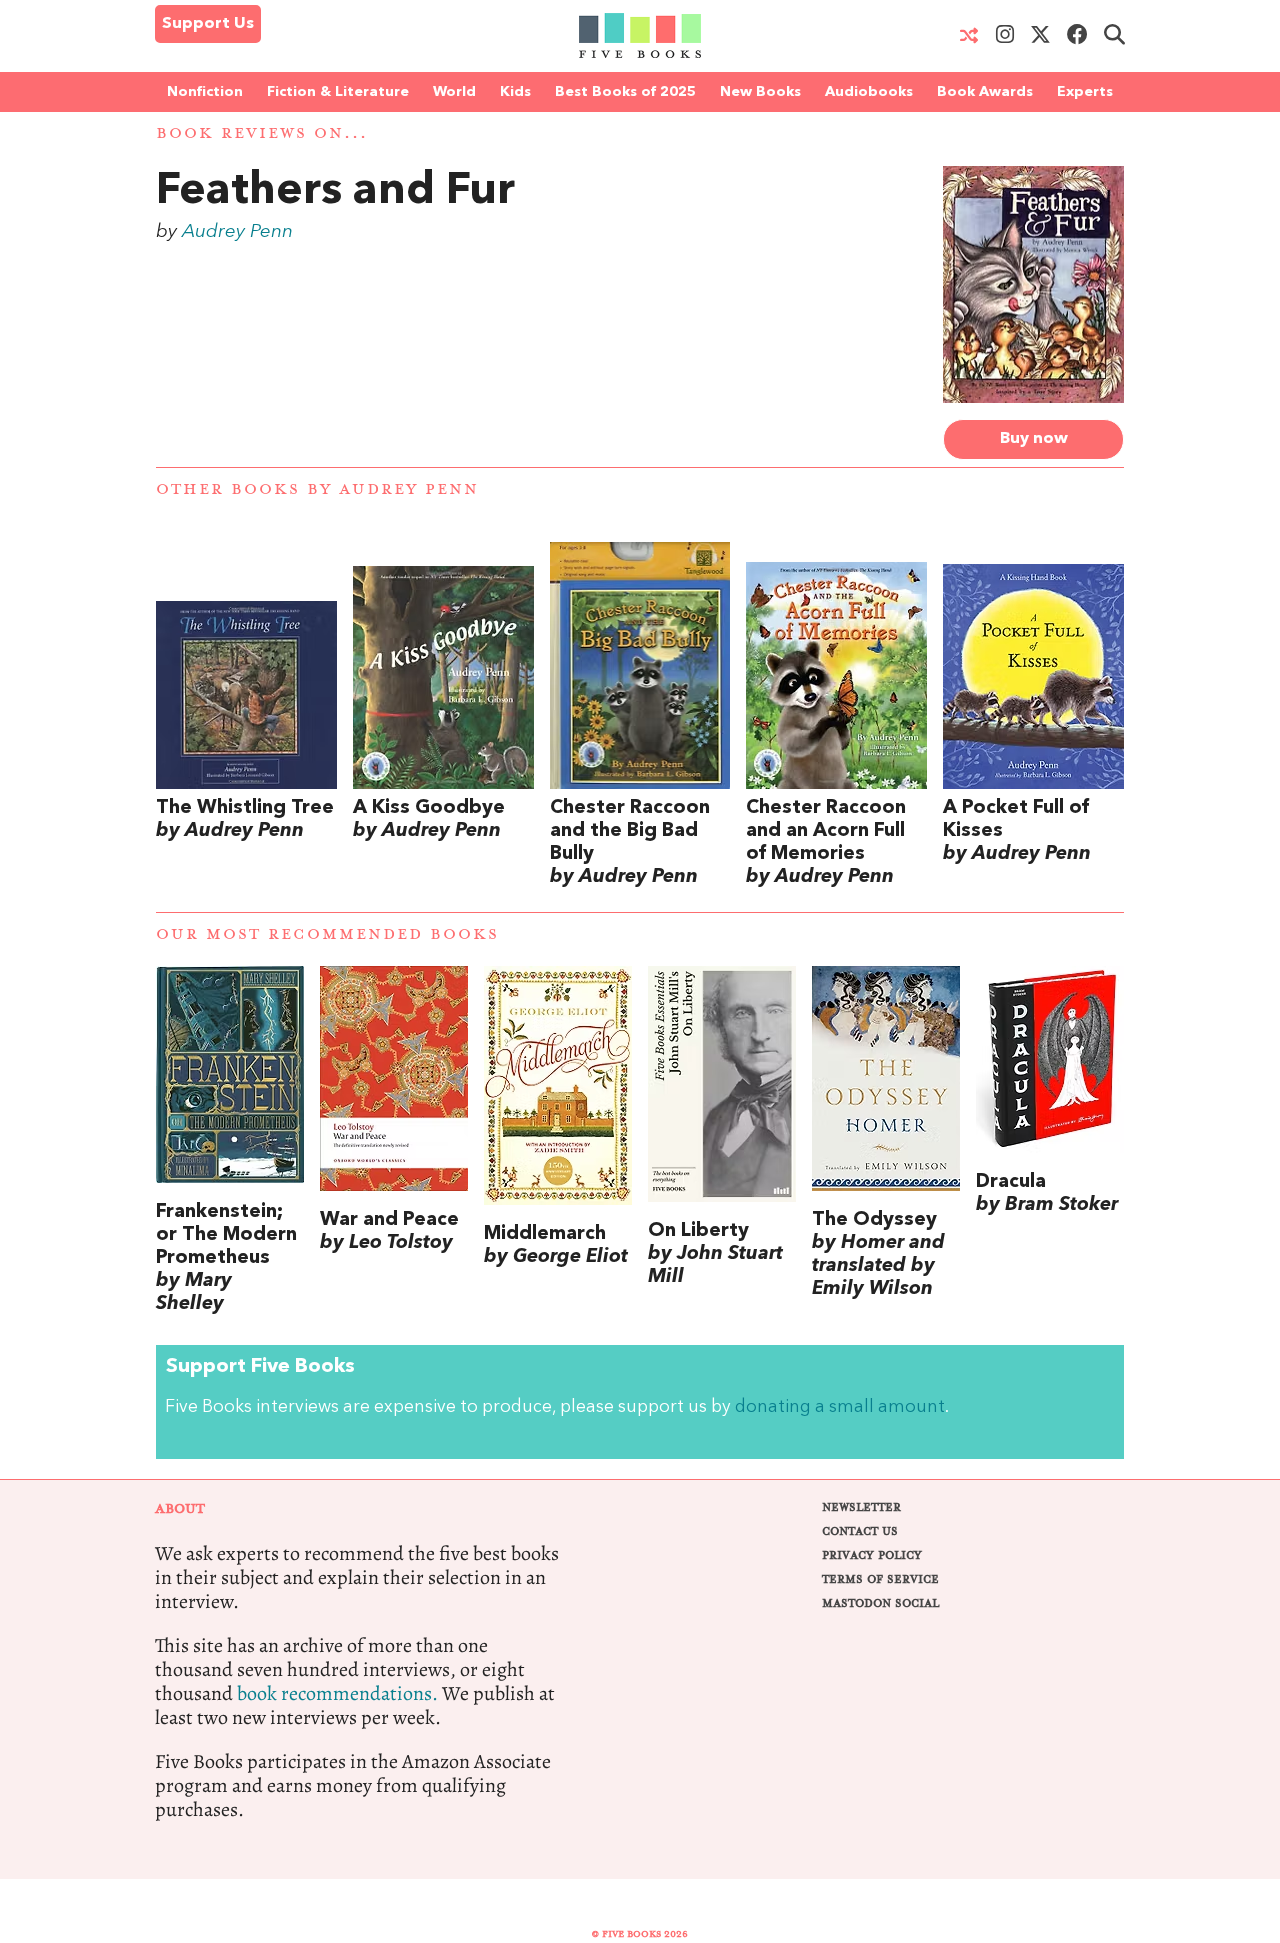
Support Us (208, 24)
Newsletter (861, 1507)
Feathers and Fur (335, 192)
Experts (1085, 92)
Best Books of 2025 (625, 92)
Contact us (860, 1531)
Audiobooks (869, 92)
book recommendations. (337, 1693)
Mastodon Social (880, 1603)
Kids (515, 92)
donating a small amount (840, 1407)
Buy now (1034, 439)
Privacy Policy (872, 1555)
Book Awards (985, 92)
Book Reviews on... (262, 133)
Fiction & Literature (338, 92)
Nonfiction (205, 92)
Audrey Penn (237, 232)
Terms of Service (880, 1579)
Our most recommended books (327, 934)
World (454, 92)
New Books (760, 92)
